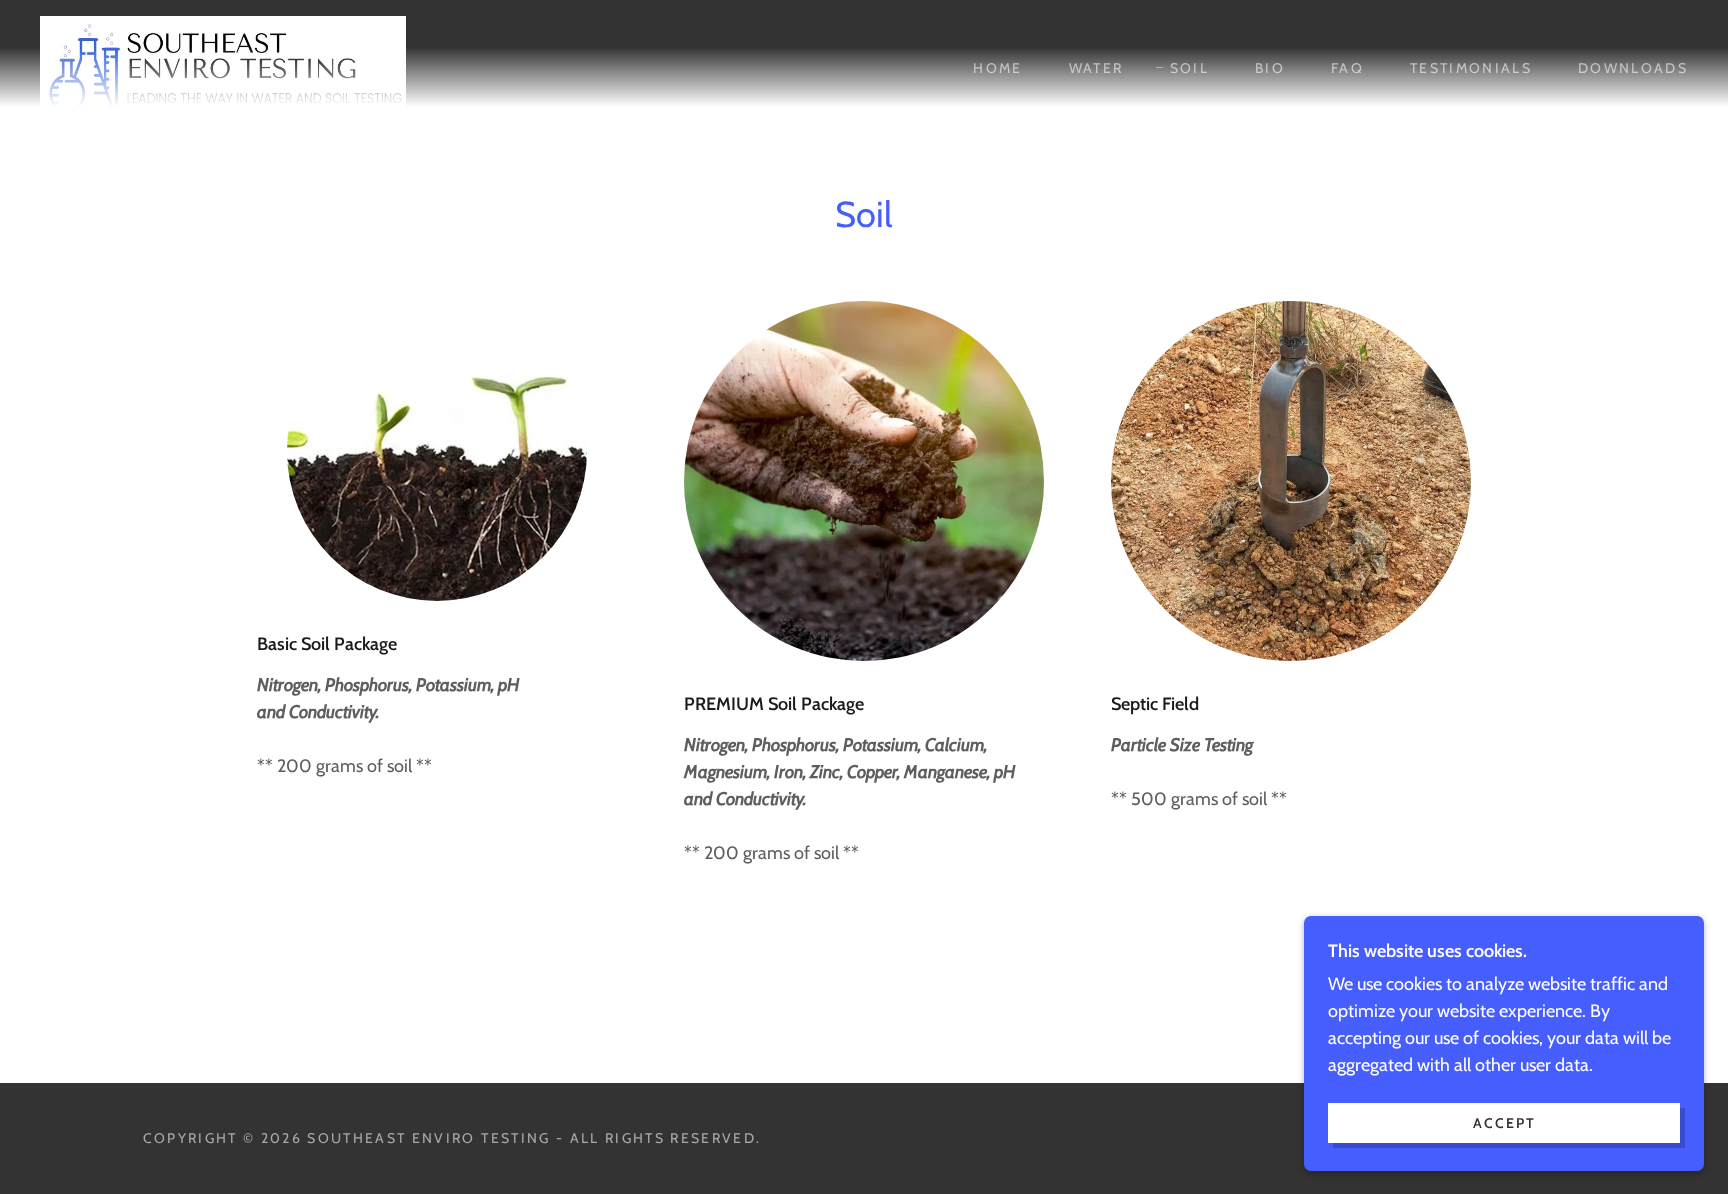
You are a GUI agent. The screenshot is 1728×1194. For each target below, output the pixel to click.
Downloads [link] (1633, 68)
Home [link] (997, 68)
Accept (1504, 1122)
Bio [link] (1270, 68)
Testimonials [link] (1471, 68)
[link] (223, 66)
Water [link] (1096, 68)
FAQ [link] (1347, 68)
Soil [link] (1189, 68)
